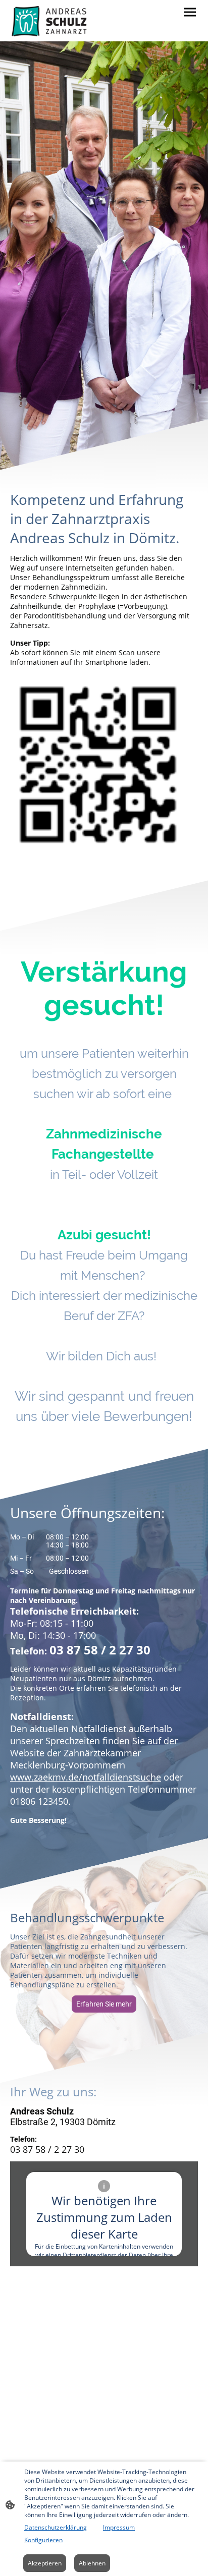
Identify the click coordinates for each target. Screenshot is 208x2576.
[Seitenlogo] (50, 21)
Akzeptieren (45, 2563)
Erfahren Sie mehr (104, 2004)
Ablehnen (92, 2563)
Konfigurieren (43, 2540)
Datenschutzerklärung (56, 2527)
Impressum (119, 2527)
